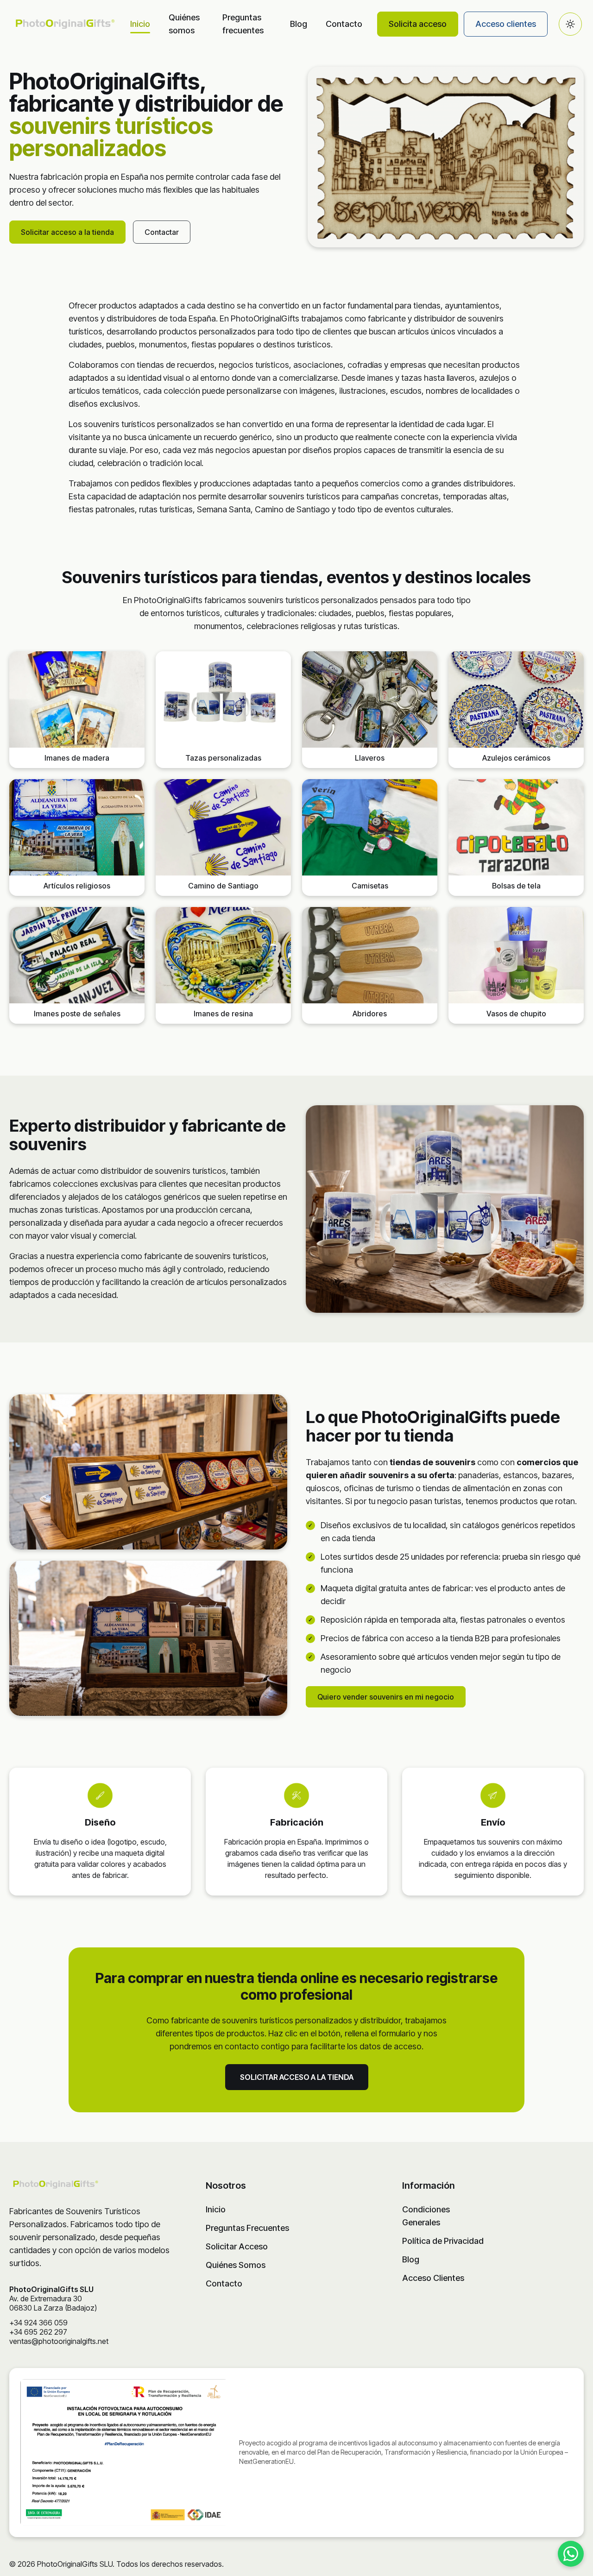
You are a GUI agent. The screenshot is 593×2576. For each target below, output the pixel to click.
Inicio (140, 24)
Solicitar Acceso (237, 2246)
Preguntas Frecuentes (247, 2228)
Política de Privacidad (443, 2241)
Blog (299, 24)
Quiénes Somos (236, 2265)
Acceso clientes (506, 24)
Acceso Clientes (433, 2278)
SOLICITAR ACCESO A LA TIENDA (297, 2077)
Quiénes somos (184, 24)
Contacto (344, 24)
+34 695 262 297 (38, 2332)
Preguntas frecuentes (243, 24)
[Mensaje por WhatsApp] (571, 2554)
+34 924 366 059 (38, 2323)
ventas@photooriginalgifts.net (59, 2341)
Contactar (162, 232)
